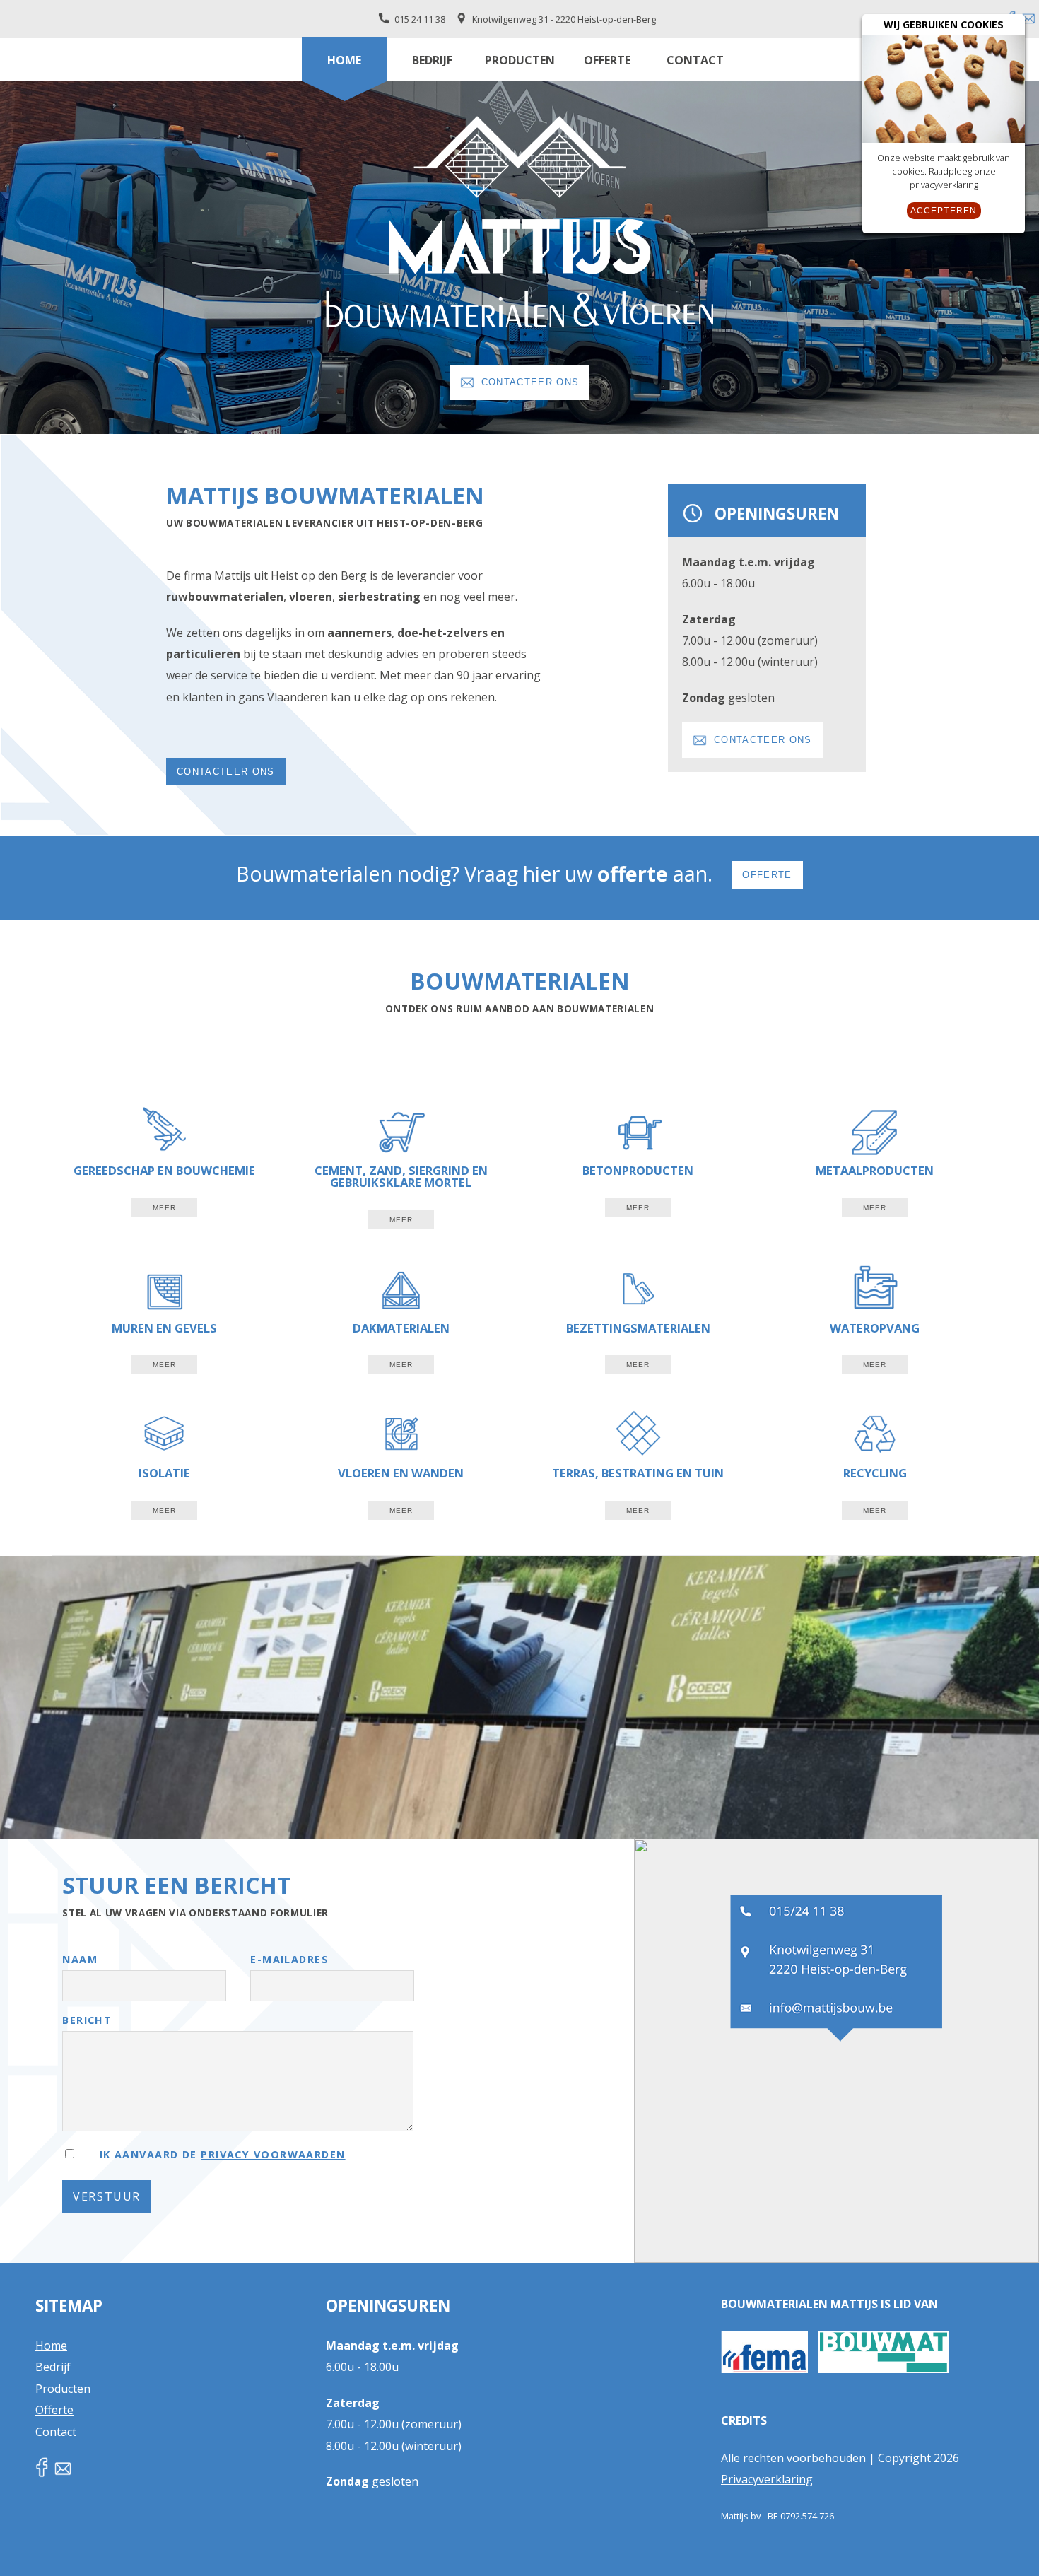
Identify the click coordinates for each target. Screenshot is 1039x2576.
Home (344, 60)
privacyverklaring (944, 185)
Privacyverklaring (767, 2479)
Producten (520, 60)
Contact (695, 60)
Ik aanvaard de (220, 2154)
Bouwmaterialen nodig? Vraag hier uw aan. (514, 873)
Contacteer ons (530, 382)
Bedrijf (432, 60)
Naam (80, 1960)
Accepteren (944, 211)
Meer (164, 1208)
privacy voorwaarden (273, 2154)
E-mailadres (289, 1960)
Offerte (607, 60)
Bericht (87, 2021)
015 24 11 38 (420, 19)
